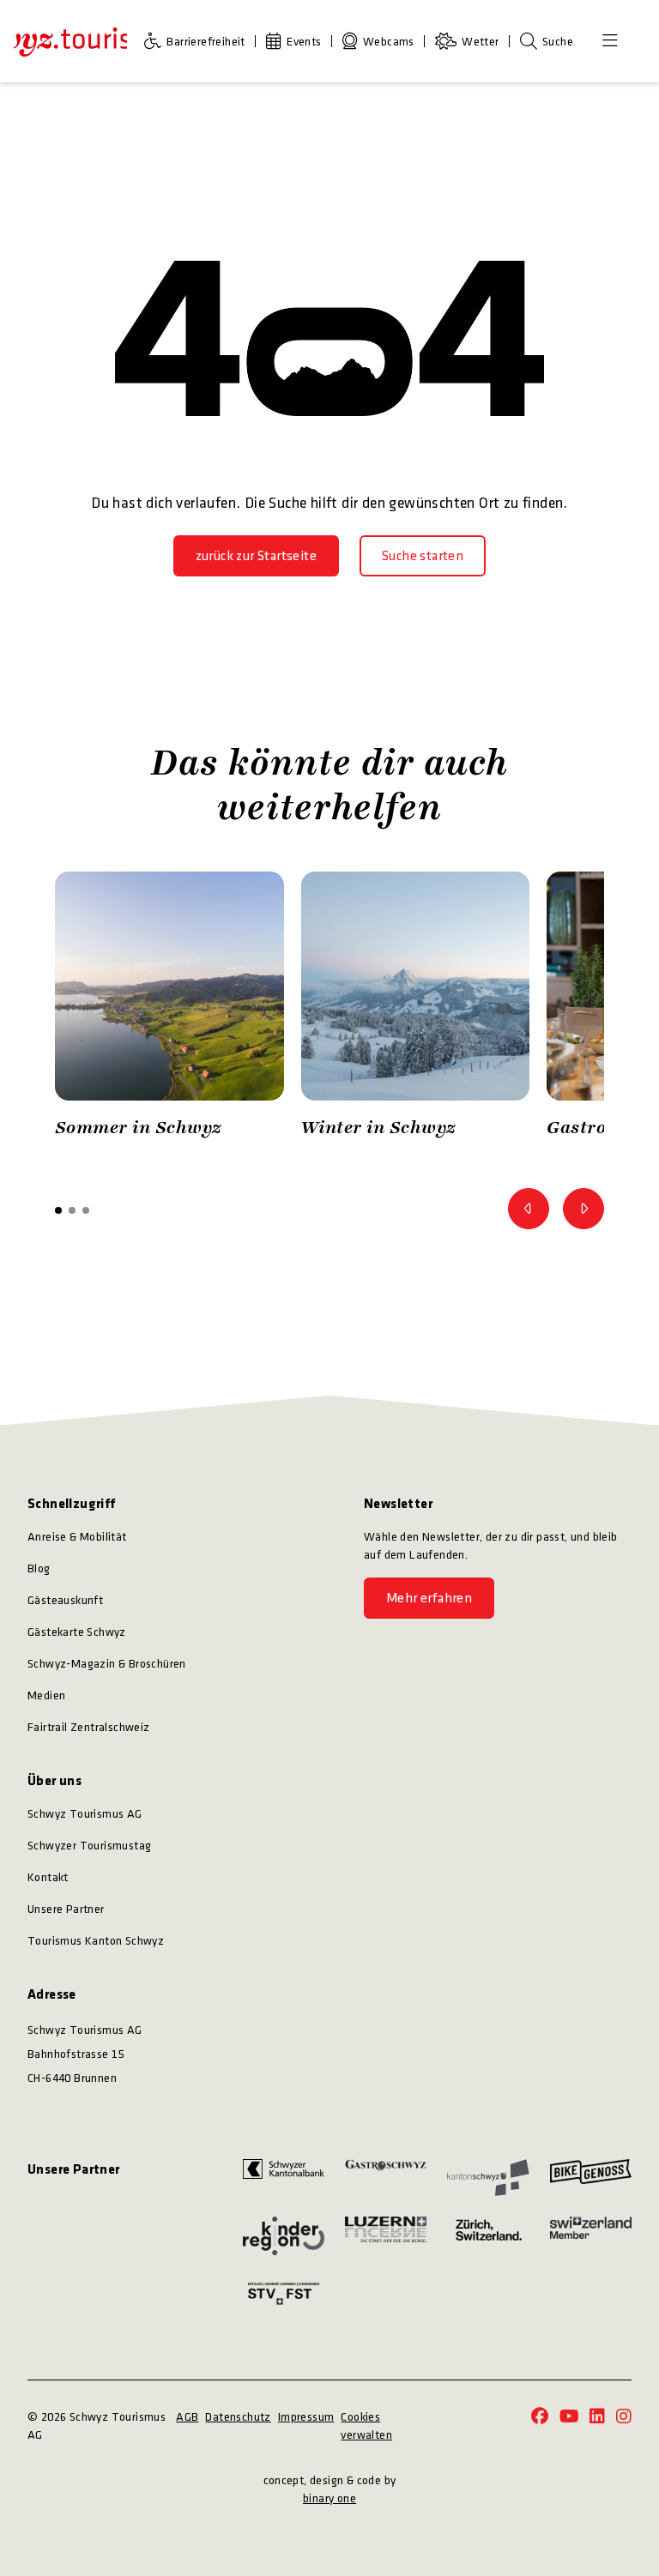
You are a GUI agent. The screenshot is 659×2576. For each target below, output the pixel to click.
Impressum (306, 2417)
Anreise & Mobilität (77, 1537)
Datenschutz (238, 2417)
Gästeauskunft (65, 1600)
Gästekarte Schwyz (77, 1632)
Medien (46, 1695)
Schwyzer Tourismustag (89, 1846)
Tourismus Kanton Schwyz (96, 1941)
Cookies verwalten (366, 2426)
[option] (169, 1009)
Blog (39, 1569)
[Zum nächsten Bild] (583, 1209)
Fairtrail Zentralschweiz (89, 1727)
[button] (58, 1210)
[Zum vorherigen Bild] (529, 1209)
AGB (187, 2417)
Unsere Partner (66, 1909)
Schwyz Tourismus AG (85, 1814)
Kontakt (48, 1877)
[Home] (70, 41)
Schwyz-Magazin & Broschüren (107, 1664)
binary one (329, 2498)
